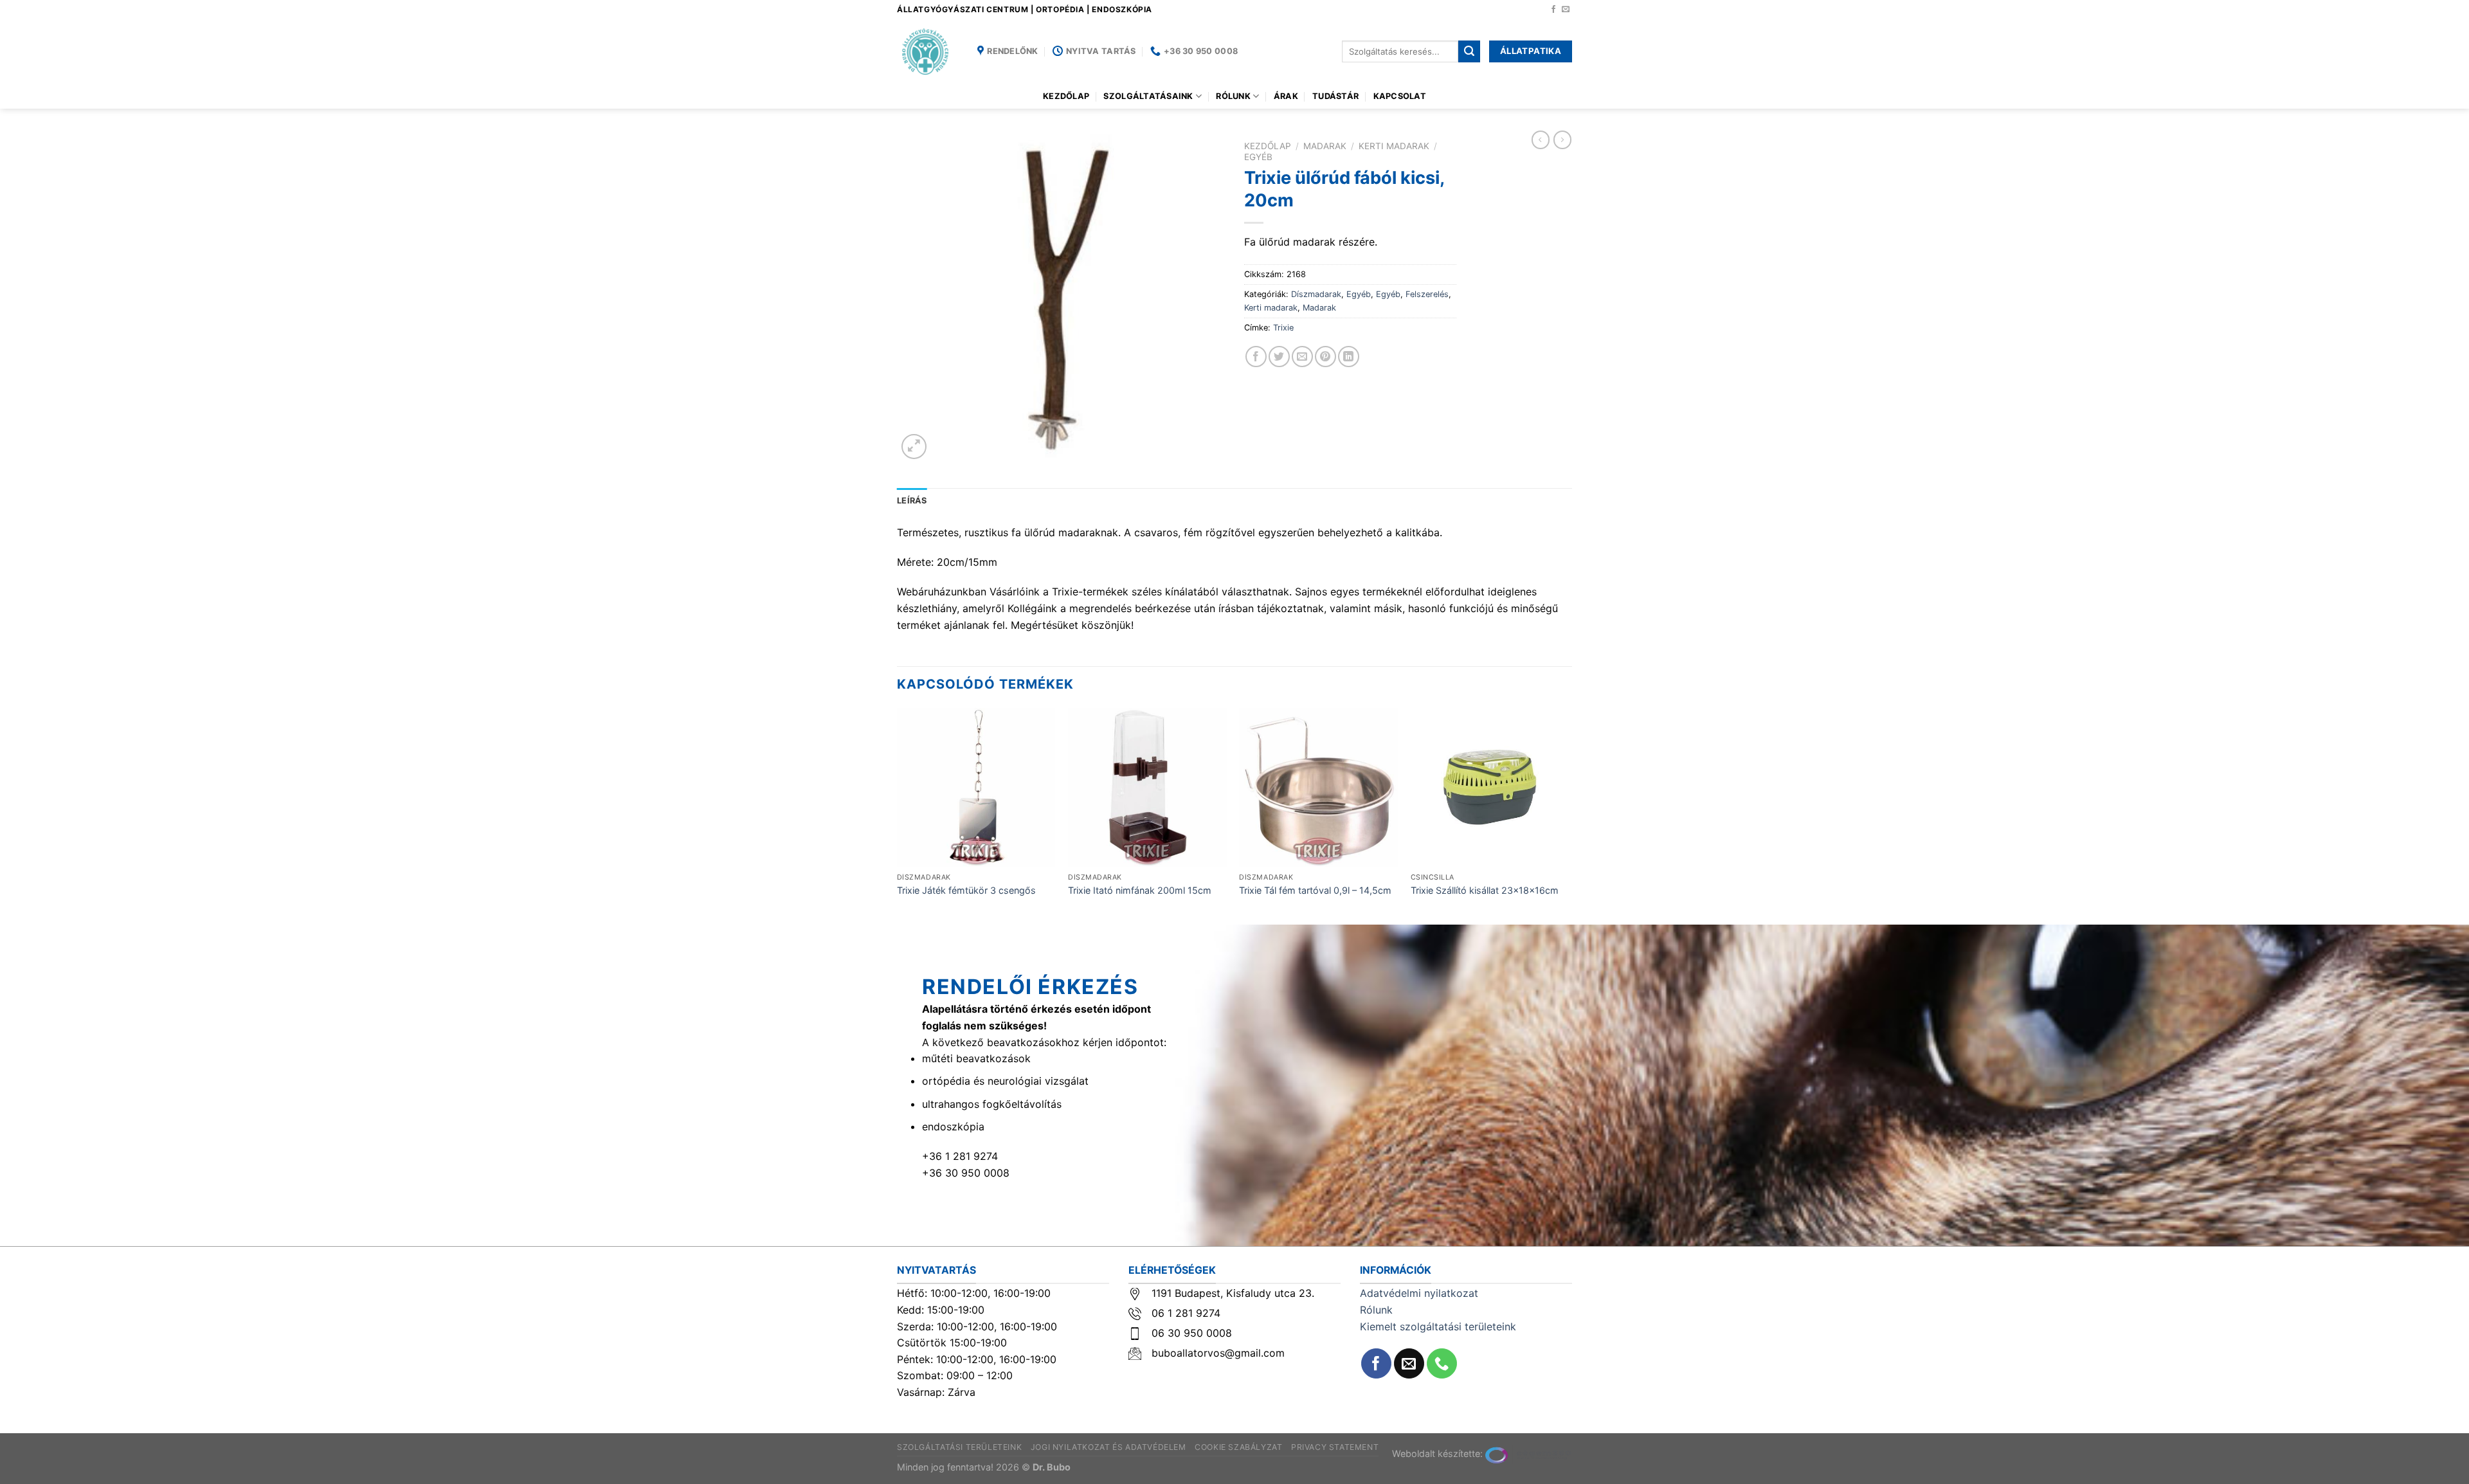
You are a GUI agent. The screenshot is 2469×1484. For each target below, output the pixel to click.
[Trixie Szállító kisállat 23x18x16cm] (1490, 787)
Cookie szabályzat (1238, 1447)
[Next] (1568, 815)
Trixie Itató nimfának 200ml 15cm (1140, 890)
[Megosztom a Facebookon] (1256, 357)
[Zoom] (914, 447)
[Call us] (1442, 1363)
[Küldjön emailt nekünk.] (1566, 10)
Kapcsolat (1400, 96)
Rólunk (1233, 96)
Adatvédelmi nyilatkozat (1419, 1293)
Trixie (1283, 328)
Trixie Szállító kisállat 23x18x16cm (1485, 890)
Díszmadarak (1316, 294)
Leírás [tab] (912, 501)
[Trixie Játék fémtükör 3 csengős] (976, 787)
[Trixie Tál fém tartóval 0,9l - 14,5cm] (1318, 787)
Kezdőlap (1066, 96)
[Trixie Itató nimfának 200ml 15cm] (1147, 787)
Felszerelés (1427, 294)
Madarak (1325, 146)
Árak (1286, 96)
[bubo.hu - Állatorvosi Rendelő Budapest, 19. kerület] (927, 51)
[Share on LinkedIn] (1349, 357)
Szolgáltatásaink (1148, 96)
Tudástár (1335, 96)
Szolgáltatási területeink (959, 1447)
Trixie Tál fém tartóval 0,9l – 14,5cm (1315, 890)
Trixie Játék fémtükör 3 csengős (966, 890)
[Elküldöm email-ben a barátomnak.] (1302, 357)
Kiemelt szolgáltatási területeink (1438, 1326)
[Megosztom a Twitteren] (1279, 357)
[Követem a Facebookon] (1553, 10)
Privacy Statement (1335, 1447)
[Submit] (1469, 51)
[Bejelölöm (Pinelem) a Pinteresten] (1325, 357)
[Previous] (898, 815)
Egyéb (1258, 157)
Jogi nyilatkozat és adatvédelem (1108, 1447)
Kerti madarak (1394, 146)
